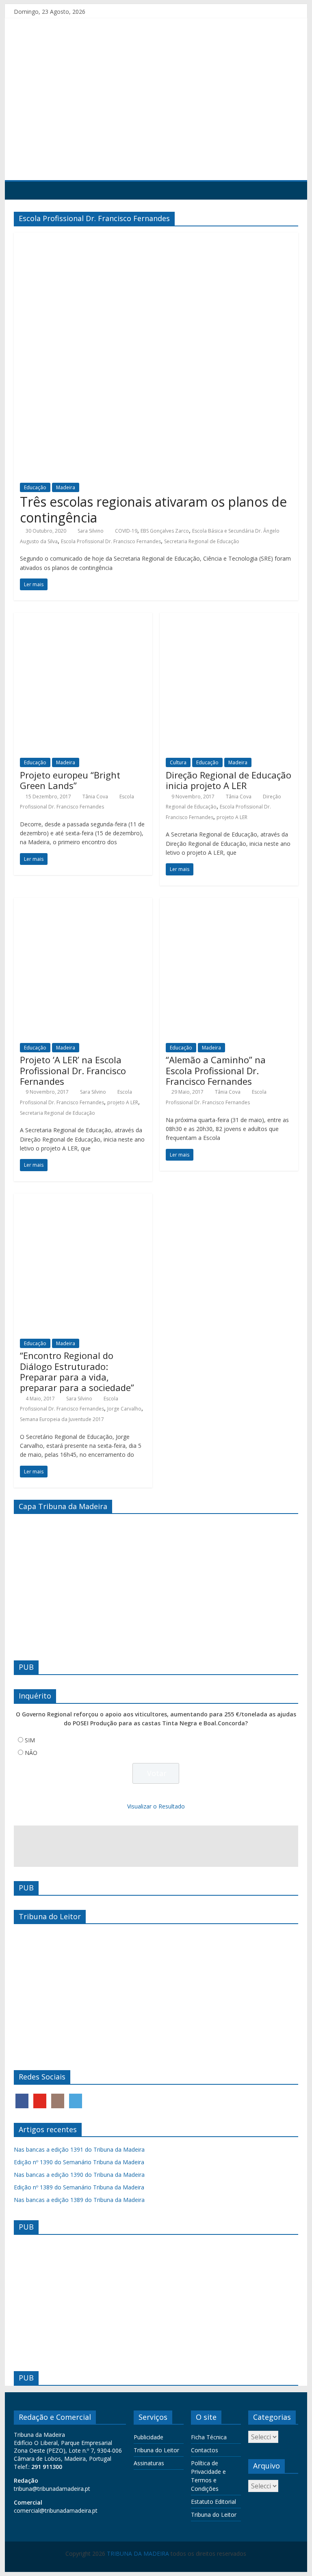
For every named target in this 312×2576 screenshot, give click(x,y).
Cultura (178, 762)
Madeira (66, 487)
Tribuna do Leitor (156, 2450)
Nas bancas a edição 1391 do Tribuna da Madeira (79, 2149)
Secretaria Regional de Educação (202, 541)
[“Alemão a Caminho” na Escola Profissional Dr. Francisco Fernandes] (229, 903)
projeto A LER (232, 817)
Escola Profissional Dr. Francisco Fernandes (111, 541)
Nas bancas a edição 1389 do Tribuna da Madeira (79, 2200)
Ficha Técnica (209, 2437)
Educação (35, 487)
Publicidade (148, 2437)
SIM (30, 1740)
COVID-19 (126, 531)
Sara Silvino (91, 531)
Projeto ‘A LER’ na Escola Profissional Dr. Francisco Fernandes (73, 1070)
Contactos (205, 2450)
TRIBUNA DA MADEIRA (138, 2553)
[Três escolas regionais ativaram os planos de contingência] (156, 237)
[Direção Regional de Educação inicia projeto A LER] (229, 617)
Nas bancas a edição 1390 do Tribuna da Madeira (79, 2175)
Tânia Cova (95, 797)
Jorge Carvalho (124, 1409)
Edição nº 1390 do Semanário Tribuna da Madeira (79, 2162)
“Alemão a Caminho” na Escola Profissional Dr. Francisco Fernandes (216, 1070)
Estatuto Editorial (213, 2502)
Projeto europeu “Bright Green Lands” (70, 780)
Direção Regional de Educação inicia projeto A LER (229, 780)
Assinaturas (149, 2463)
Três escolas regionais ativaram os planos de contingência (153, 509)
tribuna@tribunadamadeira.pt (52, 2489)
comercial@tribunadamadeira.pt (56, 2510)
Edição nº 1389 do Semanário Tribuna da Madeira (79, 2187)
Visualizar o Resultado (156, 1806)
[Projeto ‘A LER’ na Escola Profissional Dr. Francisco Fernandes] (83, 903)
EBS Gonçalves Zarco (165, 531)
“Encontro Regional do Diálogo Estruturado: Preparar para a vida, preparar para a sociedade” (77, 1371)
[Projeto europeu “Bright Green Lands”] (83, 617)
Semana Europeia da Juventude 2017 (62, 1419)
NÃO (31, 1753)
